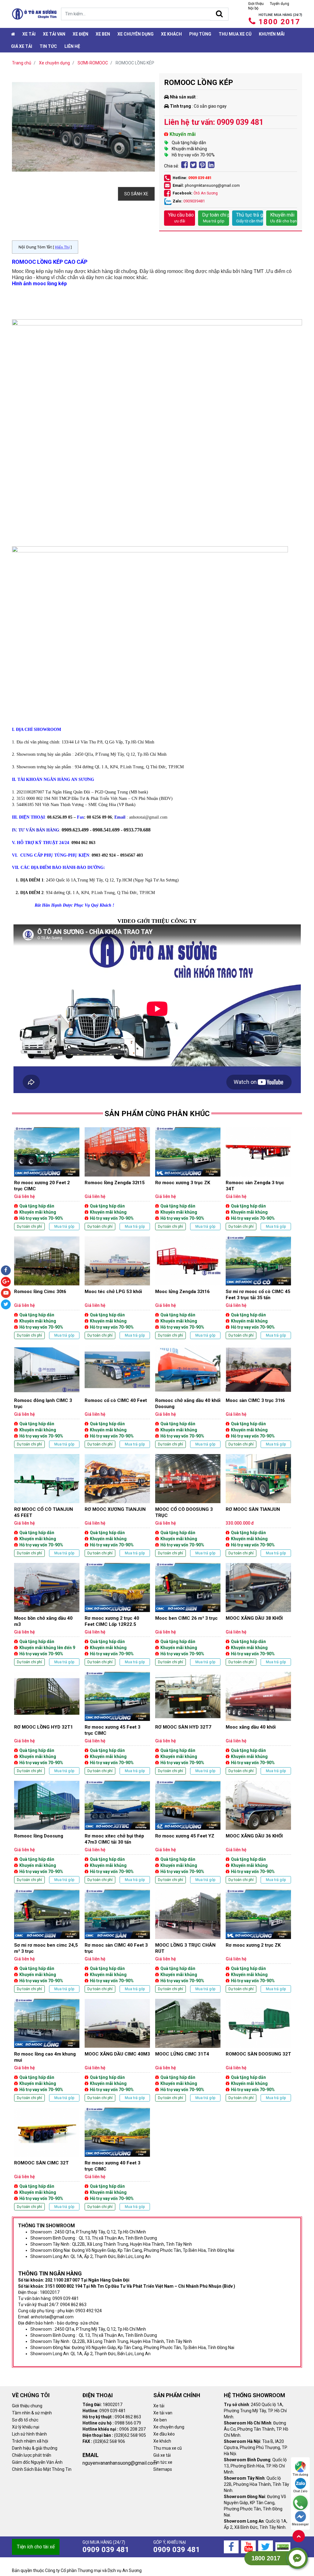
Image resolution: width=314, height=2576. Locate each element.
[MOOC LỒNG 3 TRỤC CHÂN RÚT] (188, 1941)
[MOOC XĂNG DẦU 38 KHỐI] (258, 1614)
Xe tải (29, 34)
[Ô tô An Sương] (34, 14)
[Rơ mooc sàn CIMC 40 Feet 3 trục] (117, 1941)
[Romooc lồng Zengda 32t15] (117, 1179)
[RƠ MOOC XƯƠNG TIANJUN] (117, 1505)
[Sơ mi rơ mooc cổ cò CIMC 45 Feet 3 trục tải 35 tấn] (258, 1288)
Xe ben (103, 34)
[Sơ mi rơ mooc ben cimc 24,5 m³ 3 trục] (47, 1941)
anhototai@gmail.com (148, 817)
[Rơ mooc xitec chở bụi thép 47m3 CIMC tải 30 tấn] (117, 1832)
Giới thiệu (256, 4)
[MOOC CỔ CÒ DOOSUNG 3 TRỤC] (188, 1505)
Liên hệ (72, 46)
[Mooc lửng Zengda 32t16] (188, 1288)
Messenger (300, 2524)
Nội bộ (253, 8)
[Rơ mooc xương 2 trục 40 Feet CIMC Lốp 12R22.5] (117, 1614)
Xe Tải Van (54, 34)
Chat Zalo (300, 2491)
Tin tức (48, 46)
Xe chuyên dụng (136, 34)
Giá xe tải (22, 46)
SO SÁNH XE (136, 194)
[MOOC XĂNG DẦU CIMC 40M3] (117, 2050)
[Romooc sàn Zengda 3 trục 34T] (258, 1179)
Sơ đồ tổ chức (25, 2420)
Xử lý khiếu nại (26, 2427)
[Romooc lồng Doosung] (47, 1832)
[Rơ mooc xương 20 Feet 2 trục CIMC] (47, 1179)
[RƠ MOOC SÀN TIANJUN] (258, 1505)
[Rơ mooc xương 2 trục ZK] (258, 1941)
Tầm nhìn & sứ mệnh (32, 2413)
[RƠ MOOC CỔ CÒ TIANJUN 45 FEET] (47, 1505)
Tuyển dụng (280, 4)
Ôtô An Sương (206, 193)
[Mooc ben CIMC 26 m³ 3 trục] (188, 1614)
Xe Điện (80, 34)
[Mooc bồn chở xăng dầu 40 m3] (47, 1614)
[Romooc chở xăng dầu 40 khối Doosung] (188, 1397)
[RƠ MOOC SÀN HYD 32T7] (188, 1723)
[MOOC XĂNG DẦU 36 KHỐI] (258, 1832)
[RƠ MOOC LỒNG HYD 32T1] (47, 1723)
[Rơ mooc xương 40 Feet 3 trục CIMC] (117, 2159)
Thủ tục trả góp (250, 218)
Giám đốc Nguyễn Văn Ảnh (37, 2462)
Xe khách (171, 34)
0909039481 (194, 201)
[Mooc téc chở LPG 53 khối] (117, 1288)
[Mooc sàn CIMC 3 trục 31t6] (258, 1397)
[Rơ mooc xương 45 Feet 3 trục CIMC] (117, 1723)
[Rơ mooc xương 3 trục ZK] (188, 1179)
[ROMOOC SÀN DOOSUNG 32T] (258, 2050)
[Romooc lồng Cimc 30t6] (47, 1288)
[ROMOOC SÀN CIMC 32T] (47, 2159)
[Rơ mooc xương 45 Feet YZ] (188, 1832)
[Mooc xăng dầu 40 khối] (258, 1723)
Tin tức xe (163, 2462)
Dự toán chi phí (216, 218)
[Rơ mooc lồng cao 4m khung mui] (47, 2050)
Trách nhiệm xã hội (30, 2441)
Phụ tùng (200, 34)
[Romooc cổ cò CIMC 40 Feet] (117, 1397)
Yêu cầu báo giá (182, 218)
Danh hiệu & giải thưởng (35, 2448)
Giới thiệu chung (27, 2406)
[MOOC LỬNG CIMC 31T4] (188, 2050)
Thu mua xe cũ (235, 34)
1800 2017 (279, 22)
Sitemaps (163, 2469)
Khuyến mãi (272, 34)
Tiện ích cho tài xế (36, 2547)
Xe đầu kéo (164, 2434)
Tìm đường (300, 2475)
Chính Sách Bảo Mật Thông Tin (42, 2469)
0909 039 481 (200, 178)
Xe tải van (163, 2413)
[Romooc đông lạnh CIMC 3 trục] (47, 1397)
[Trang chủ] (13, 34)
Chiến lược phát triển (32, 2455)
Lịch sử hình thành (29, 2434)
